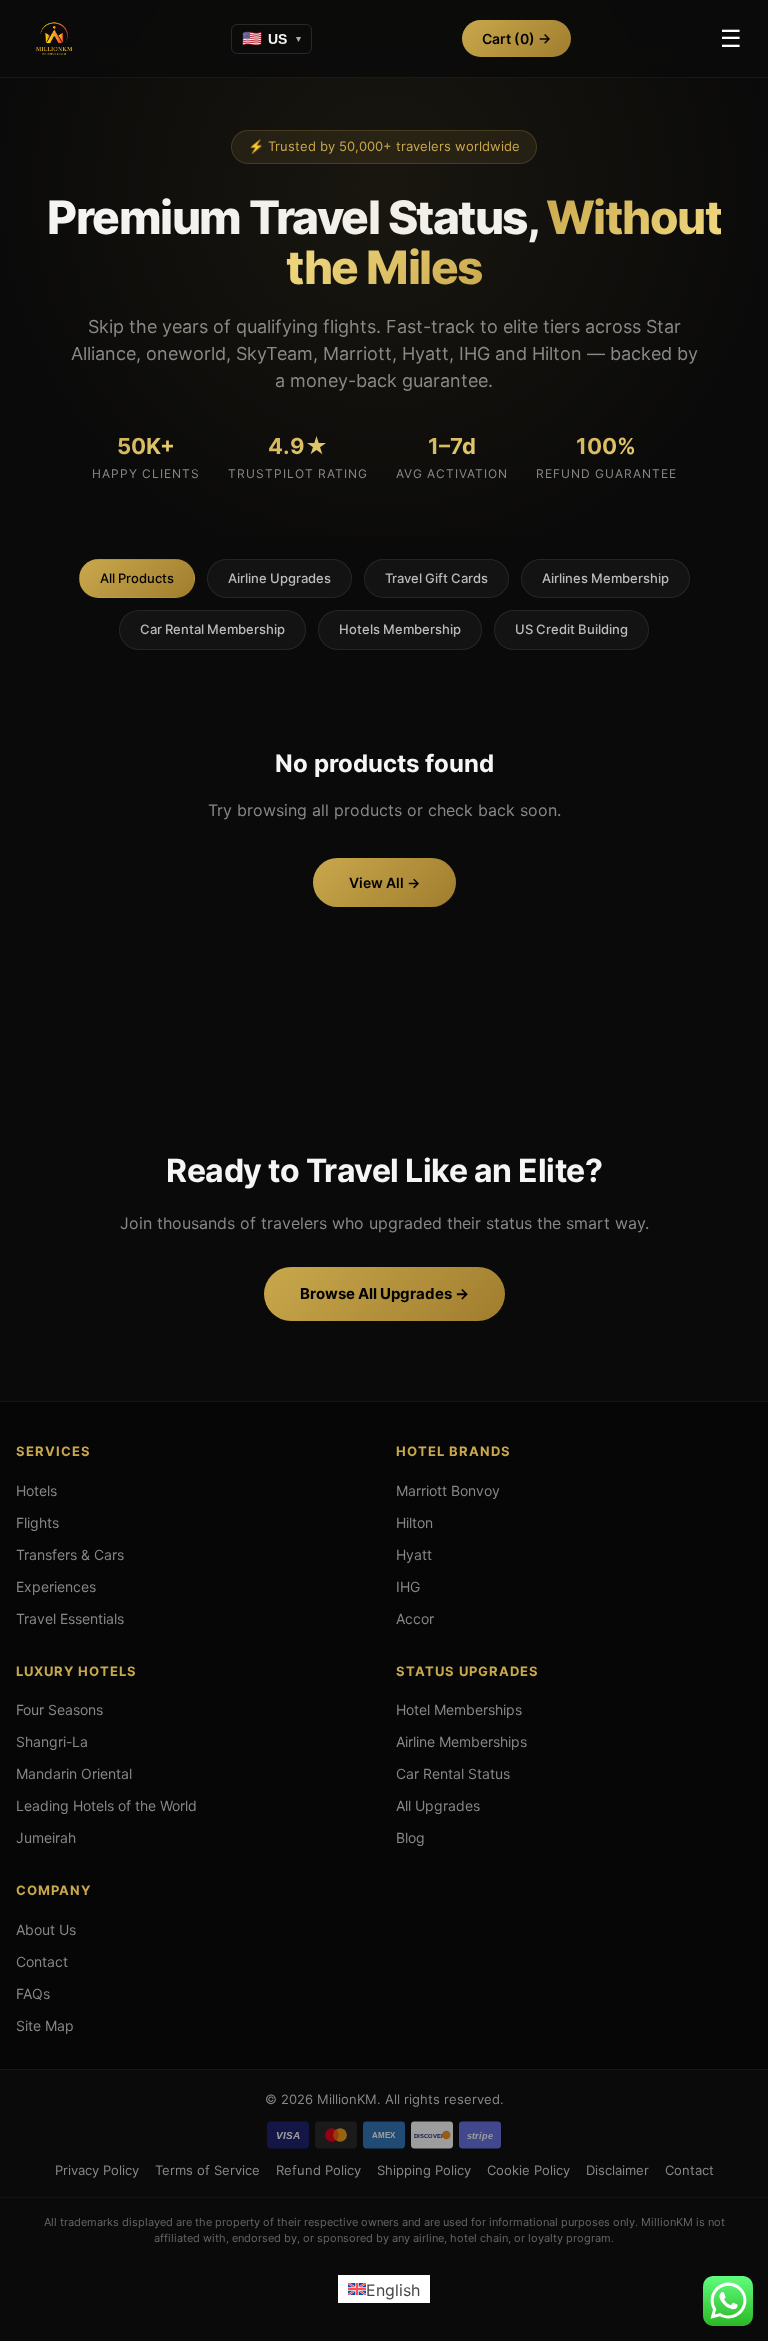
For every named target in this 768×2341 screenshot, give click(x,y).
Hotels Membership (400, 629)
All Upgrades (438, 1805)
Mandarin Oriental (74, 1773)
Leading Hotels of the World (106, 1805)
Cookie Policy (528, 2170)
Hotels (36, 1490)
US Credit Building (571, 629)
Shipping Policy (424, 2170)
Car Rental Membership (212, 629)
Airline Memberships (461, 1741)
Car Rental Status (453, 1773)
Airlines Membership (605, 578)
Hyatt (414, 1554)
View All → (384, 882)
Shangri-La (52, 1741)
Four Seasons (59, 1709)
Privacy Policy (97, 2170)
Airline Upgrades (279, 578)
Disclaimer (617, 2170)
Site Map (45, 2025)
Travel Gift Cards (436, 578)
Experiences (56, 1586)
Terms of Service (207, 2170)
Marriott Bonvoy (448, 1490)
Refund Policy (318, 2170)
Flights (37, 1522)
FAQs (33, 1993)
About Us (46, 1929)
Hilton (414, 1522)
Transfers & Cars (70, 1554)
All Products (137, 578)
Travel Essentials (70, 1618)
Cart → (516, 38)
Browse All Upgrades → (384, 1293)
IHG (408, 1586)
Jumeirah (46, 1837)
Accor (415, 1618)
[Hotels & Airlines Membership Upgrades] (54, 39)
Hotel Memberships (459, 1709)
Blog (410, 1837)
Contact (42, 1961)
